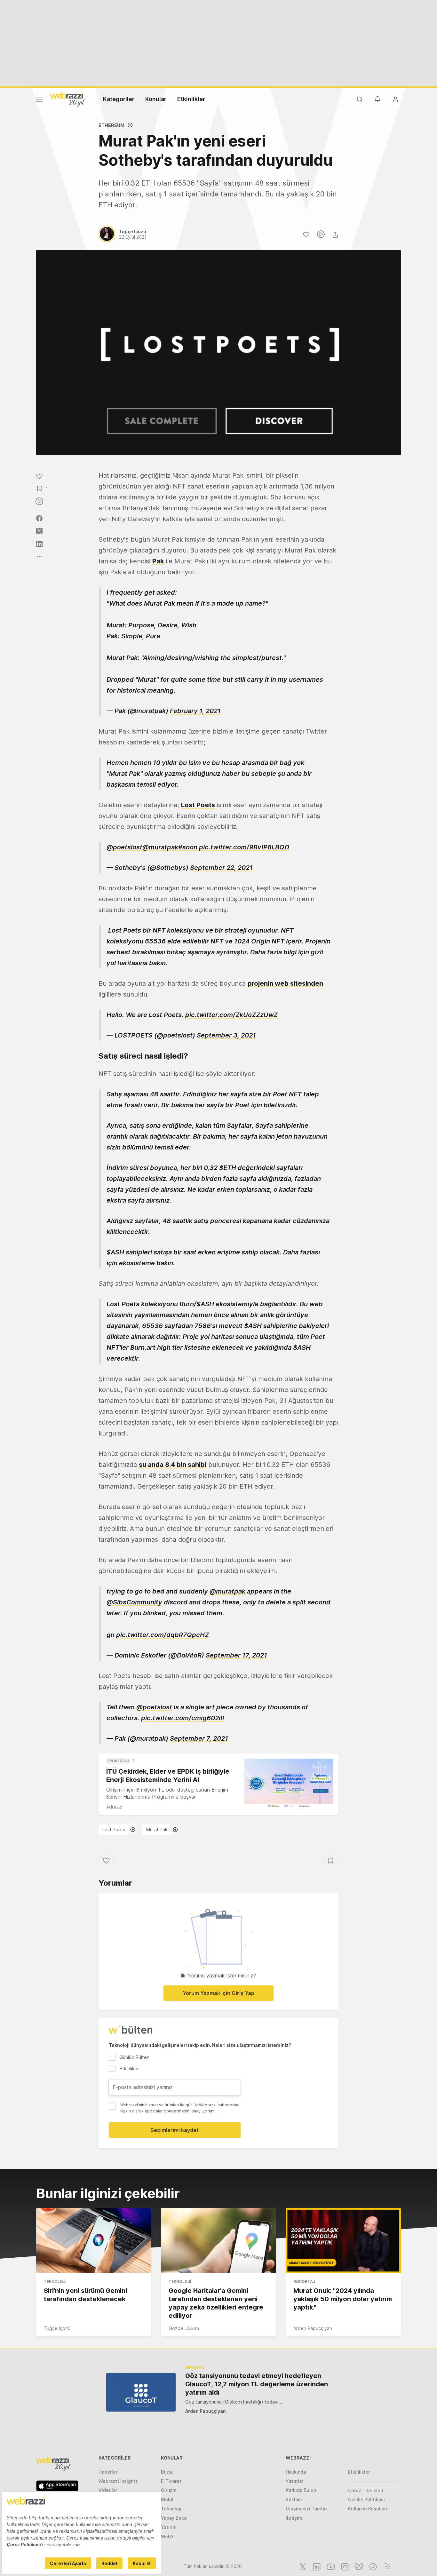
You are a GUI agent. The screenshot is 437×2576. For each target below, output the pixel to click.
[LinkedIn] (316, 2566)
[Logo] (68, 99)
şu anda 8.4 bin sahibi (173, 1465)
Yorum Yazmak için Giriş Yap (219, 1993)
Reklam (294, 2499)
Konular (156, 99)
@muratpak (160, 847)
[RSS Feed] (386, 2566)
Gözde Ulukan (184, 2328)
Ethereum (111, 125)
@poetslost (124, 847)
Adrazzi (114, 1807)
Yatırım (169, 2527)
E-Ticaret (171, 2481)
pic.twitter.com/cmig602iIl (183, 1718)
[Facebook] (372, 2566)
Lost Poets (198, 805)
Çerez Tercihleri (366, 2490)
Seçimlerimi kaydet (175, 2130)
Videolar (108, 2490)
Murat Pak (157, 1829)
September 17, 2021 (236, 1655)
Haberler (108, 2472)
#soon (188, 847)
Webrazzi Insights (118, 2481)
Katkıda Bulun (301, 2490)
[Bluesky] (358, 2566)
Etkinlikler (191, 99)
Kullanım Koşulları (368, 2509)
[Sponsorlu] (289, 1784)
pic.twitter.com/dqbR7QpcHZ (163, 1635)
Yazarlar (294, 2481)
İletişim (294, 2518)
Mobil (167, 2499)
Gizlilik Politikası (366, 2499)
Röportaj (304, 2282)
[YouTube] (330, 2566)
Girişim (169, 2490)
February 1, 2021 (195, 711)
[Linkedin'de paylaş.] (39, 544)
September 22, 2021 (221, 868)
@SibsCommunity (134, 1602)
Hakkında (296, 2472)
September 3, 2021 (226, 1035)
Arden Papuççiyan (313, 2328)
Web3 (167, 2536)
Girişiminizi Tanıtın (306, 2509)
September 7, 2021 (199, 1738)
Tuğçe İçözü (57, 2328)
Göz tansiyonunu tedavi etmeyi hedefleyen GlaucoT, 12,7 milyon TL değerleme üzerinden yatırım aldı (257, 2384)
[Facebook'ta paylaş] (39, 518)
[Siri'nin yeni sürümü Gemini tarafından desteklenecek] (94, 2240)
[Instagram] (344, 2566)
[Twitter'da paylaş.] (39, 531)
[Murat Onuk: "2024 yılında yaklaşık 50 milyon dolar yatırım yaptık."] (343, 2240)
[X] (302, 2566)
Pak (158, 561)
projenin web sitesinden (285, 983)
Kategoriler (119, 99)
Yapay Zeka (174, 2518)
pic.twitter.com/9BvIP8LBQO (244, 847)
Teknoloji (55, 2282)
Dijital (167, 2472)
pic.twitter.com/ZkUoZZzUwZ (231, 1015)
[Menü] (39, 101)
